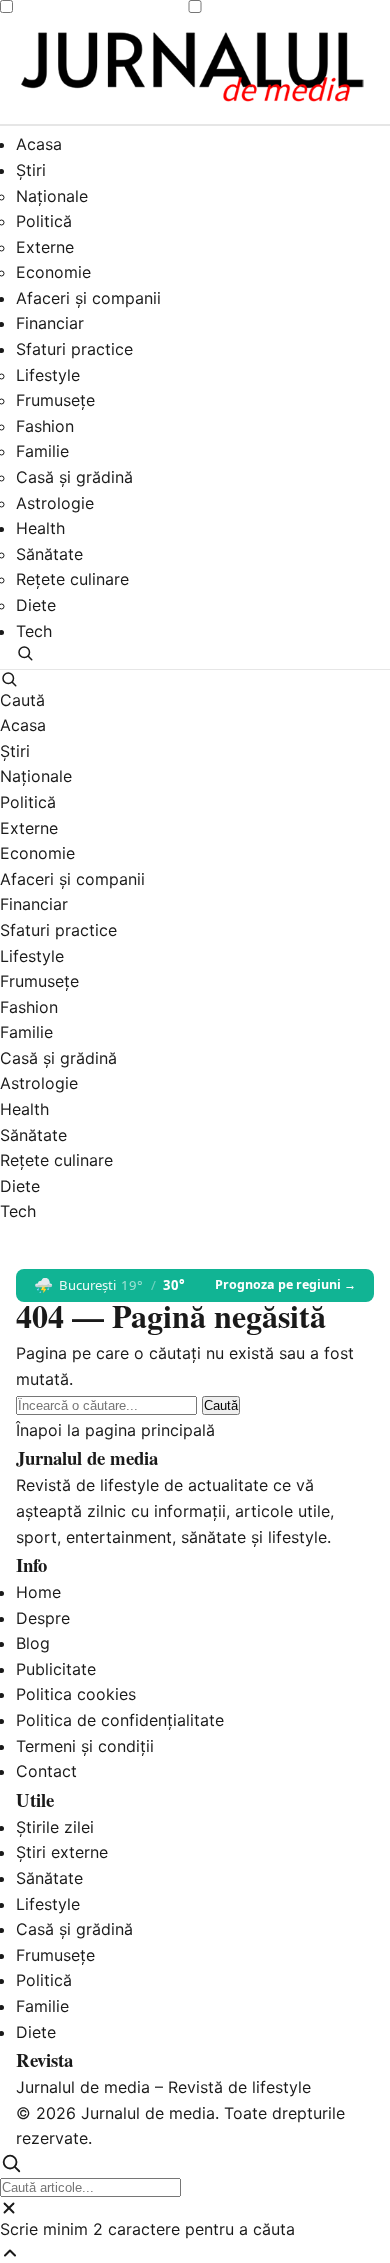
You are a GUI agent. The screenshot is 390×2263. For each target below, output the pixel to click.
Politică (44, 221)
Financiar (50, 323)
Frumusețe (55, 400)
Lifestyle (48, 375)
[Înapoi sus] (195, 2253)
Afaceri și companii (88, 298)
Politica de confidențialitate (120, 1720)
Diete (36, 605)
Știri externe (62, 1852)
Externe (45, 247)
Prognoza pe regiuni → (285, 1285)
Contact (46, 1771)
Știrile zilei (55, 1827)
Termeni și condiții (85, 1746)
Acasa (39, 144)
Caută (221, 1405)
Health (40, 528)
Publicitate (56, 1669)
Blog (33, 1643)
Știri (31, 170)
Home (38, 1592)
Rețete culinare (72, 579)
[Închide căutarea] (195, 2208)
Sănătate (49, 554)
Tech (34, 631)
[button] (195, 653)
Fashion (45, 426)
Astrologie (55, 503)
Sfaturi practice (74, 349)
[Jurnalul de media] (195, 69)
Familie (42, 451)
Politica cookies (76, 1694)
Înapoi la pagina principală (115, 1430)
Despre (43, 1618)
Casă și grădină (74, 477)
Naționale (52, 196)
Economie (53, 272)
